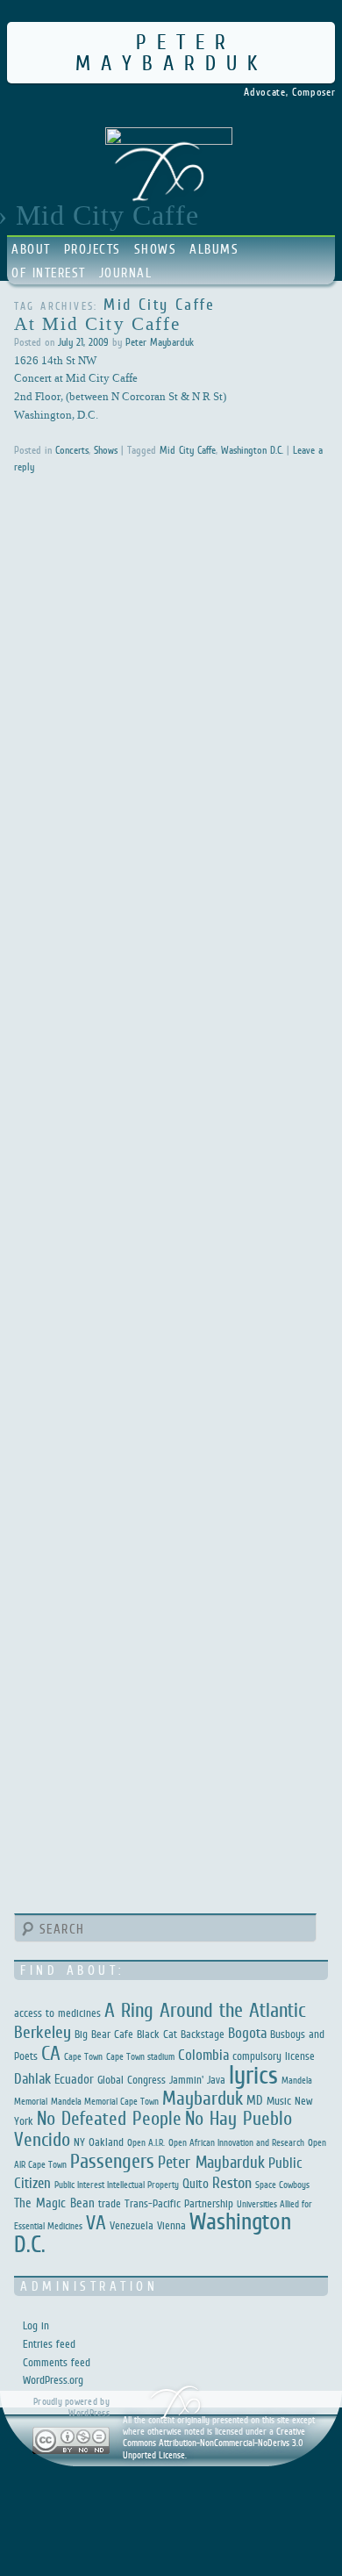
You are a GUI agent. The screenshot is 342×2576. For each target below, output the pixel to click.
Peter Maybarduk (171, 52)
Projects (93, 249)
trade (110, 2203)
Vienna (171, 2225)
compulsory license (274, 2056)
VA (96, 2222)
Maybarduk (203, 2098)
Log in (36, 2325)
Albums (214, 249)
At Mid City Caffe (98, 323)
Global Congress (132, 2080)
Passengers (112, 2161)
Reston (232, 2183)
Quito (196, 2183)
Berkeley (43, 2032)
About (31, 249)
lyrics (253, 2074)
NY (79, 2142)
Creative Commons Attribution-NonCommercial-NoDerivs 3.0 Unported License (214, 2443)
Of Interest (49, 273)
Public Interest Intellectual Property (117, 2185)
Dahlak (32, 2079)
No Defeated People (109, 2118)
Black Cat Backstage (181, 2034)
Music (279, 2101)
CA (51, 2053)
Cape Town (83, 2056)
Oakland (106, 2142)
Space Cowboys (282, 2185)
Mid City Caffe (188, 450)
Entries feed (49, 2344)
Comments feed (57, 2362)
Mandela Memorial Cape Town (105, 2101)
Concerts (72, 450)
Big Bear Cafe (104, 2034)
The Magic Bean (54, 2203)
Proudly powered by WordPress (71, 2407)
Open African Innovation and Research (236, 2142)
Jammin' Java (197, 2080)
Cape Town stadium (140, 2056)
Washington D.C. (252, 450)
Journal (126, 273)
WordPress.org (53, 2380)
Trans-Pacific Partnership (179, 2203)
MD (255, 2100)
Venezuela (132, 2225)
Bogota (247, 2033)
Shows (156, 249)
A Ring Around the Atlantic (205, 2010)
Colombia (203, 2055)
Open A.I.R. (146, 2142)
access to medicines (57, 2013)
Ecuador (74, 2079)
